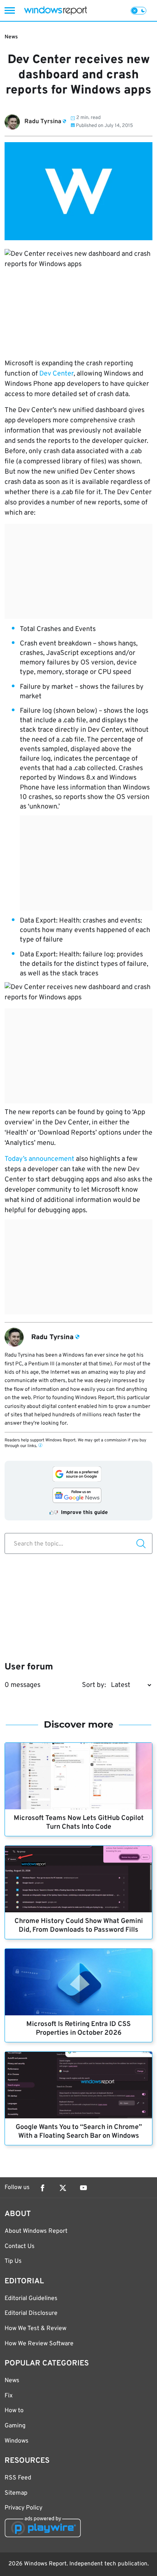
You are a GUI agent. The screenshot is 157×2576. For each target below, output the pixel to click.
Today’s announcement (39, 1159)
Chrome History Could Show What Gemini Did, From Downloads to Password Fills (79, 1926)
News (11, 37)
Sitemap (16, 2493)
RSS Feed (18, 2478)
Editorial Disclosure (31, 2313)
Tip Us (13, 2261)
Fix (9, 2396)
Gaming (15, 2426)
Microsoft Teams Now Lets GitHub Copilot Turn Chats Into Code (79, 1823)
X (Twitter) (63, 2188)
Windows (17, 2441)
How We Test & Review (35, 2329)
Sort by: (94, 1685)
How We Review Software (39, 2344)
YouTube (83, 2188)
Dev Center (56, 374)
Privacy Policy (23, 2508)
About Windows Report (36, 2231)
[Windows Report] (55, 10)
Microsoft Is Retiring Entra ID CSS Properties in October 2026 (78, 2029)
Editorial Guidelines (31, 2299)
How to (14, 2411)
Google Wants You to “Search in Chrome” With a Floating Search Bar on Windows (79, 2132)
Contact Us (20, 2246)
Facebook (42, 2188)
